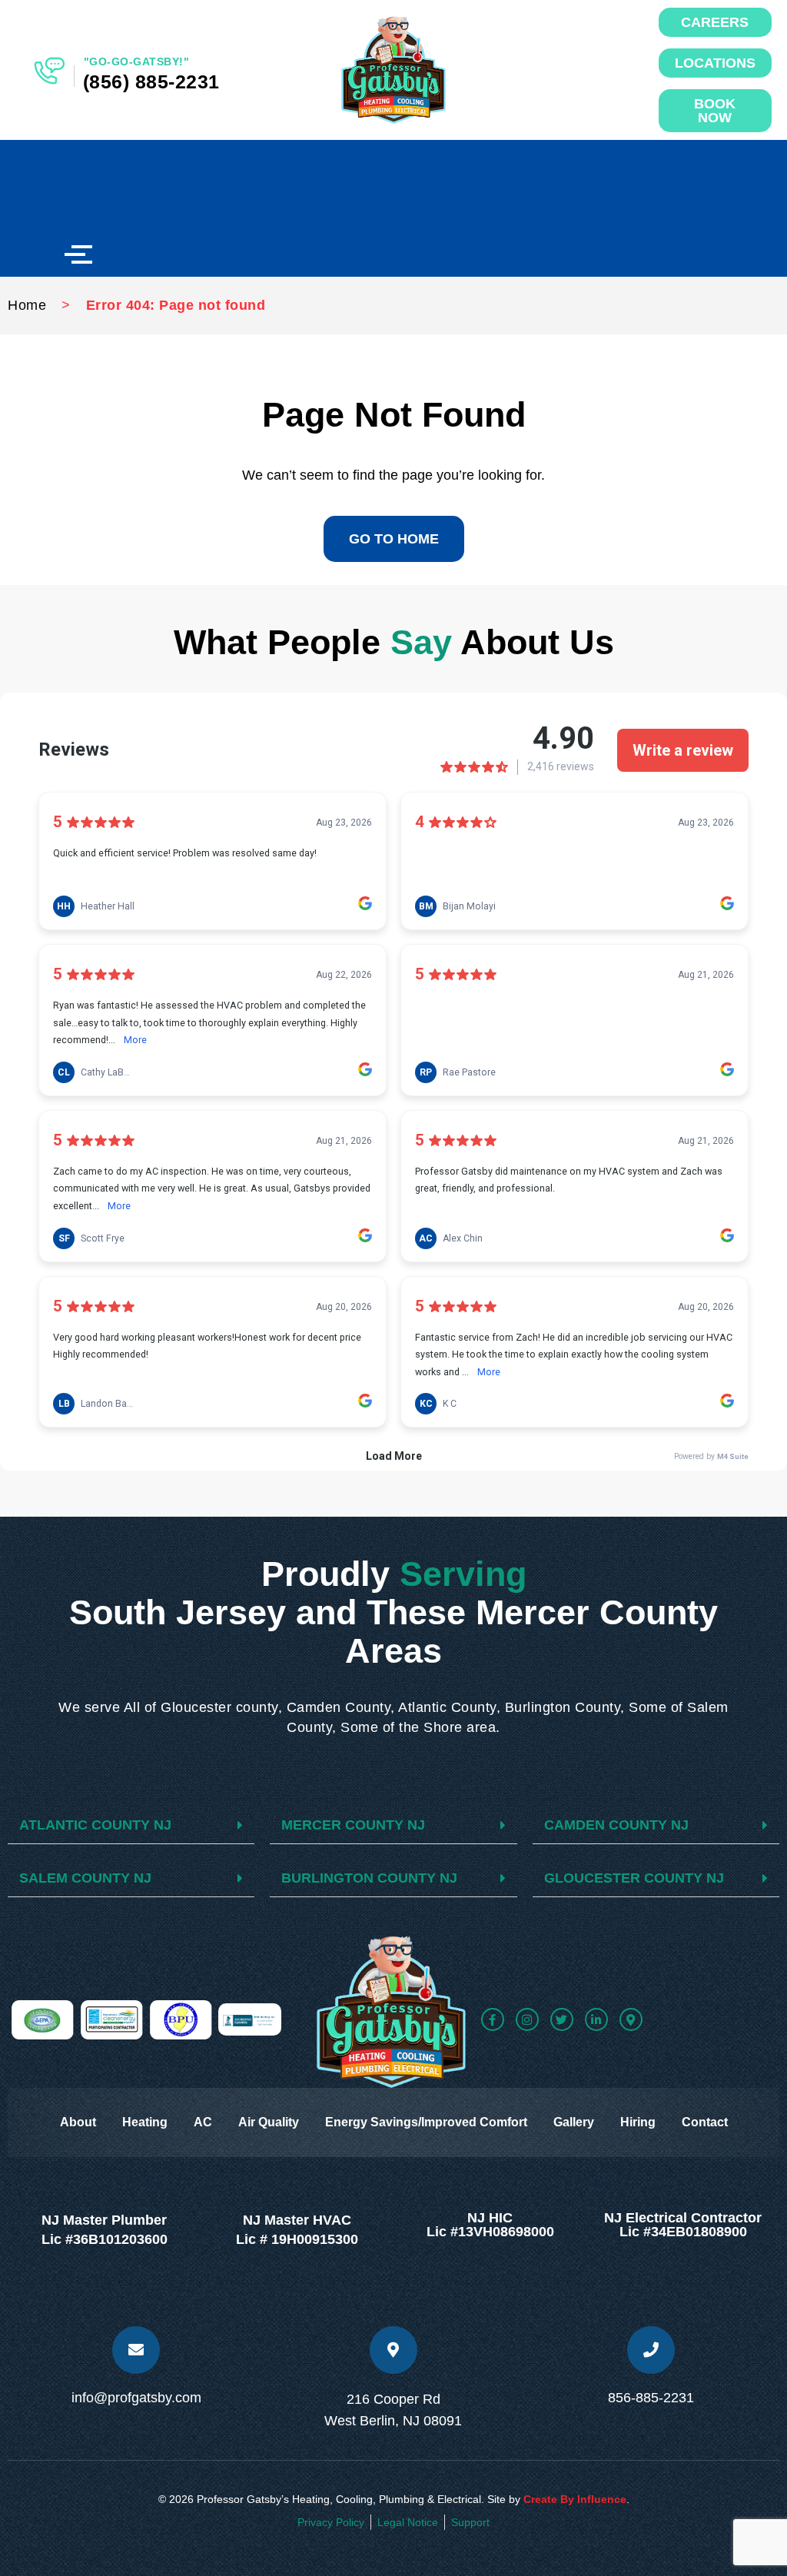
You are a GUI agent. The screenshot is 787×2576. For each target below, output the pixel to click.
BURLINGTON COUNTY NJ (369, 1878)
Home (27, 305)
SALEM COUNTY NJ (85, 1878)
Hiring (638, 2122)
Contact (705, 2122)
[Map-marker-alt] (631, 2019)
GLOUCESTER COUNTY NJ (634, 1878)
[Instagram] (527, 2019)
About (78, 2122)
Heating (145, 2122)
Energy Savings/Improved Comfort (426, 2122)
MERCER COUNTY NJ (353, 1825)
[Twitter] (562, 2019)
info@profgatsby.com (136, 2398)
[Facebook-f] (493, 2019)
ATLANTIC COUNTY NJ (95, 1825)
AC (203, 2122)
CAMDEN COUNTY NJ (616, 1825)
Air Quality (269, 2122)
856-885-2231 (651, 2398)
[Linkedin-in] (596, 2019)
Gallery (574, 2122)
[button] (131, 1825)
